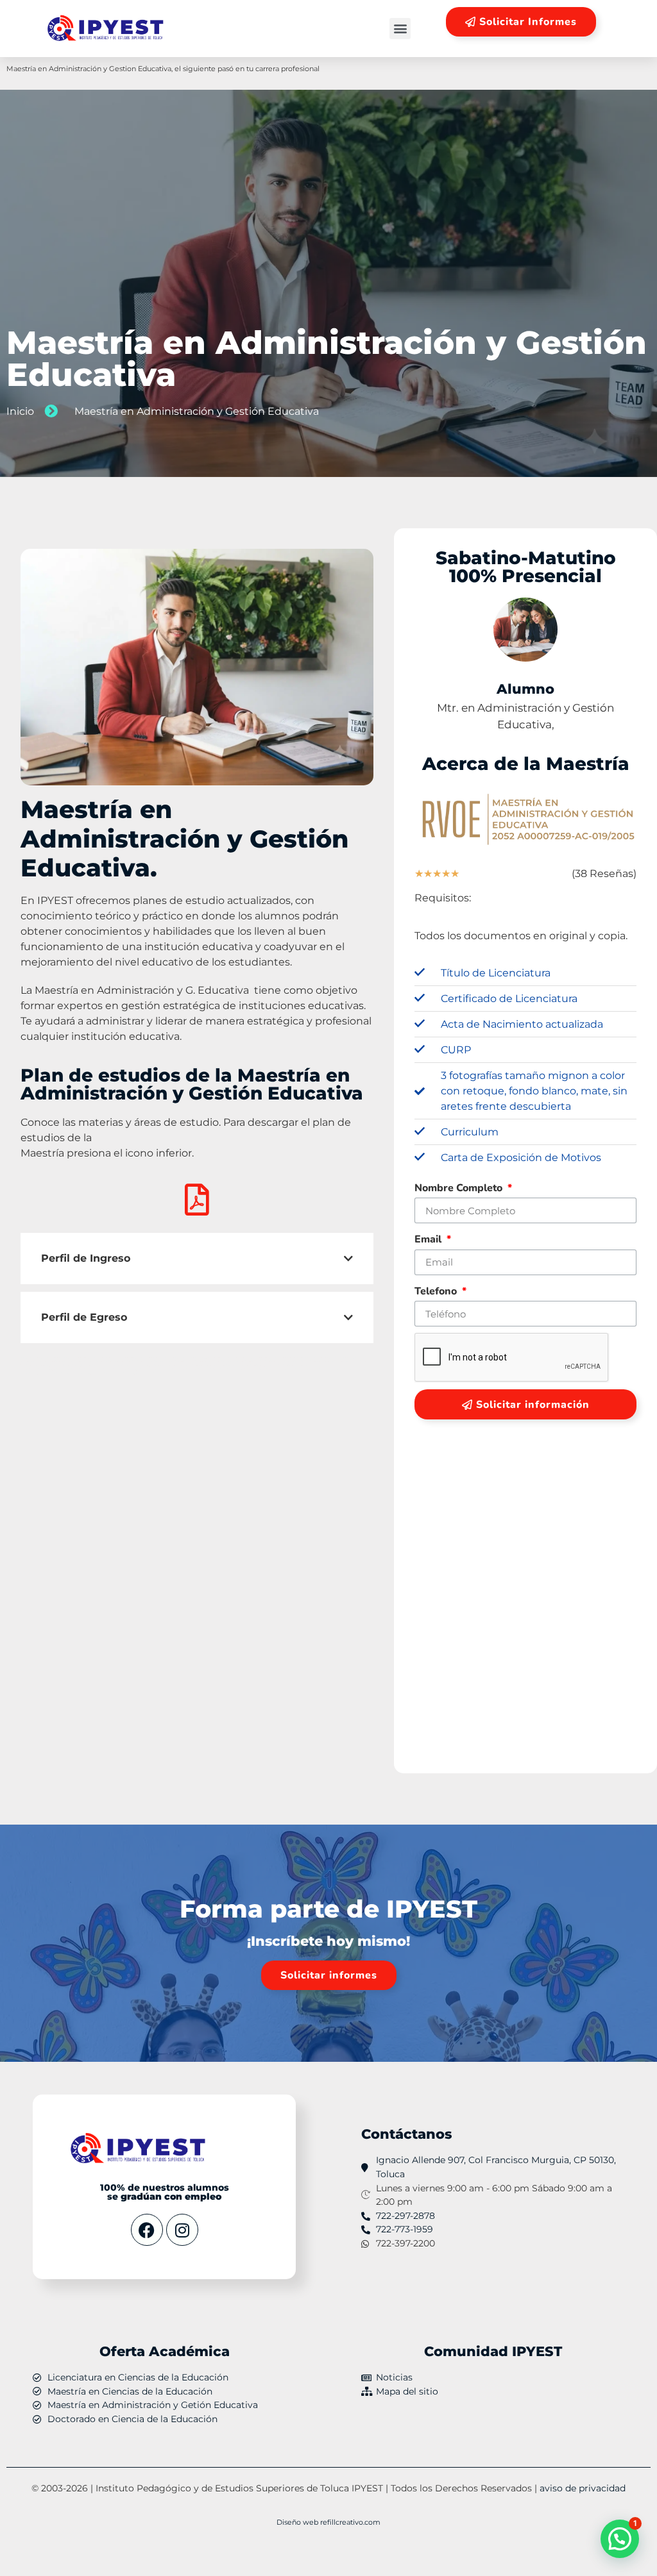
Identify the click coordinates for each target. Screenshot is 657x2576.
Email (429, 1239)
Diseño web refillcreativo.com (328, 2522)
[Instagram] (182, 2230)
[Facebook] (147, 2230)
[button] (400, 29)
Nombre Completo (460, 1188)
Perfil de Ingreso (86, 1258)
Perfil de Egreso (84, 1317)
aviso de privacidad (583, 2488)
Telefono (437, 1291)
